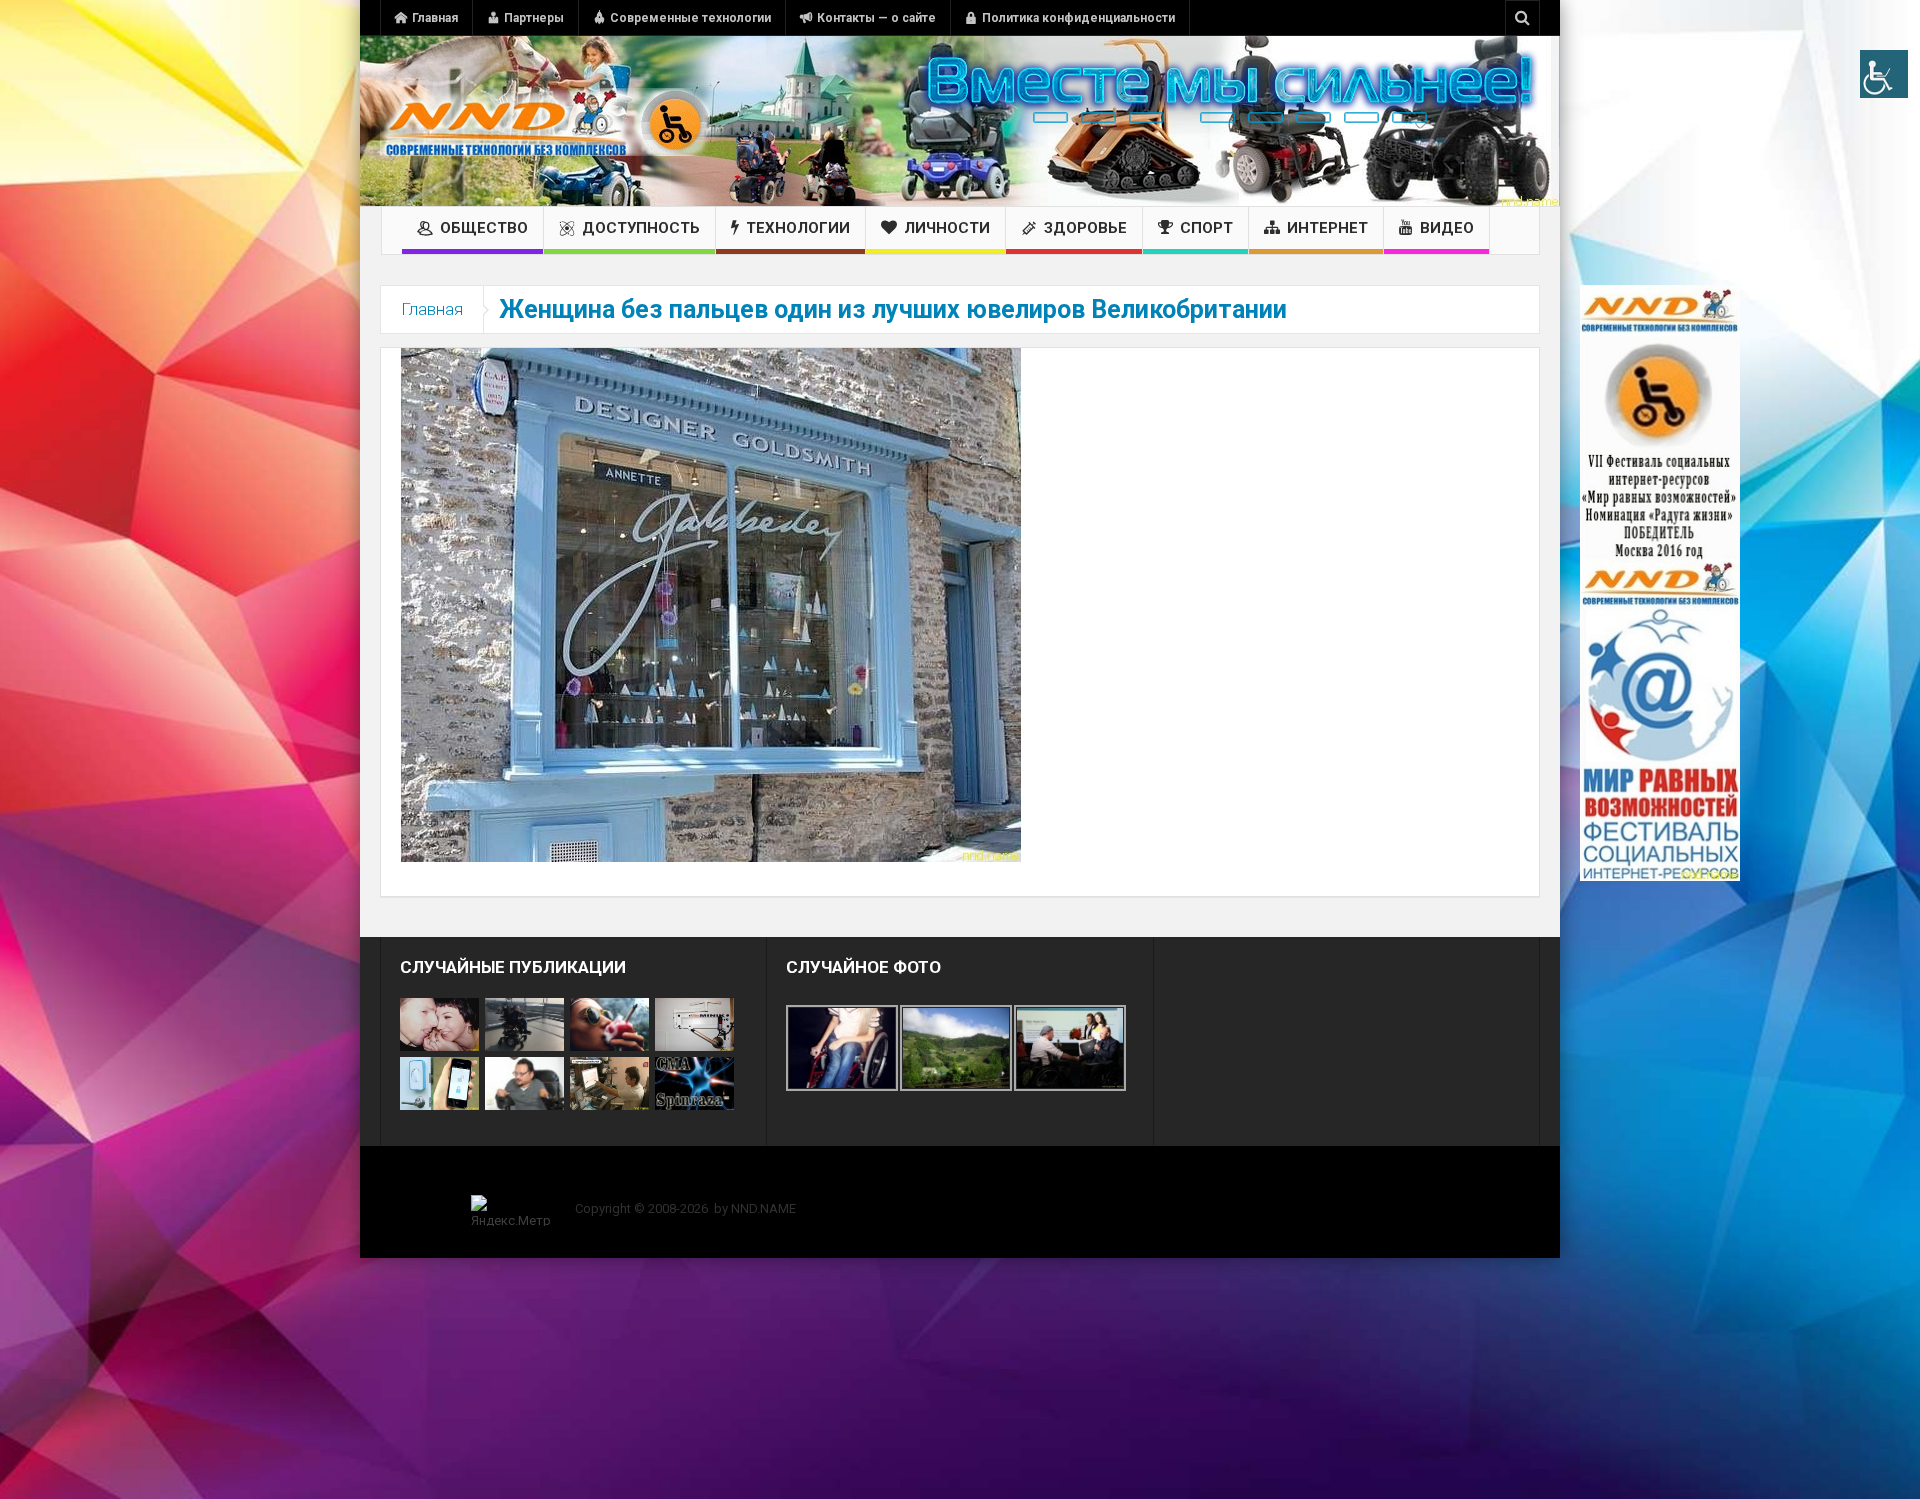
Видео (1447, 228)
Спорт (1206, 228)
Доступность (641, 228)
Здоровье (1085, 228)
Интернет (1327, 228)
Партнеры (534, 18)
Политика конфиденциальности (1078, 18)
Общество (484, 228)
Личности (947, 228)
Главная (435, 18)
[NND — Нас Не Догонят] (545, 121)
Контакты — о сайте (876, 18)
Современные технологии (690, 18)
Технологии (798, 228)
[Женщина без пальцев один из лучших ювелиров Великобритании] (711, 604)
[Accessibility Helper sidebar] (1884, 74)
